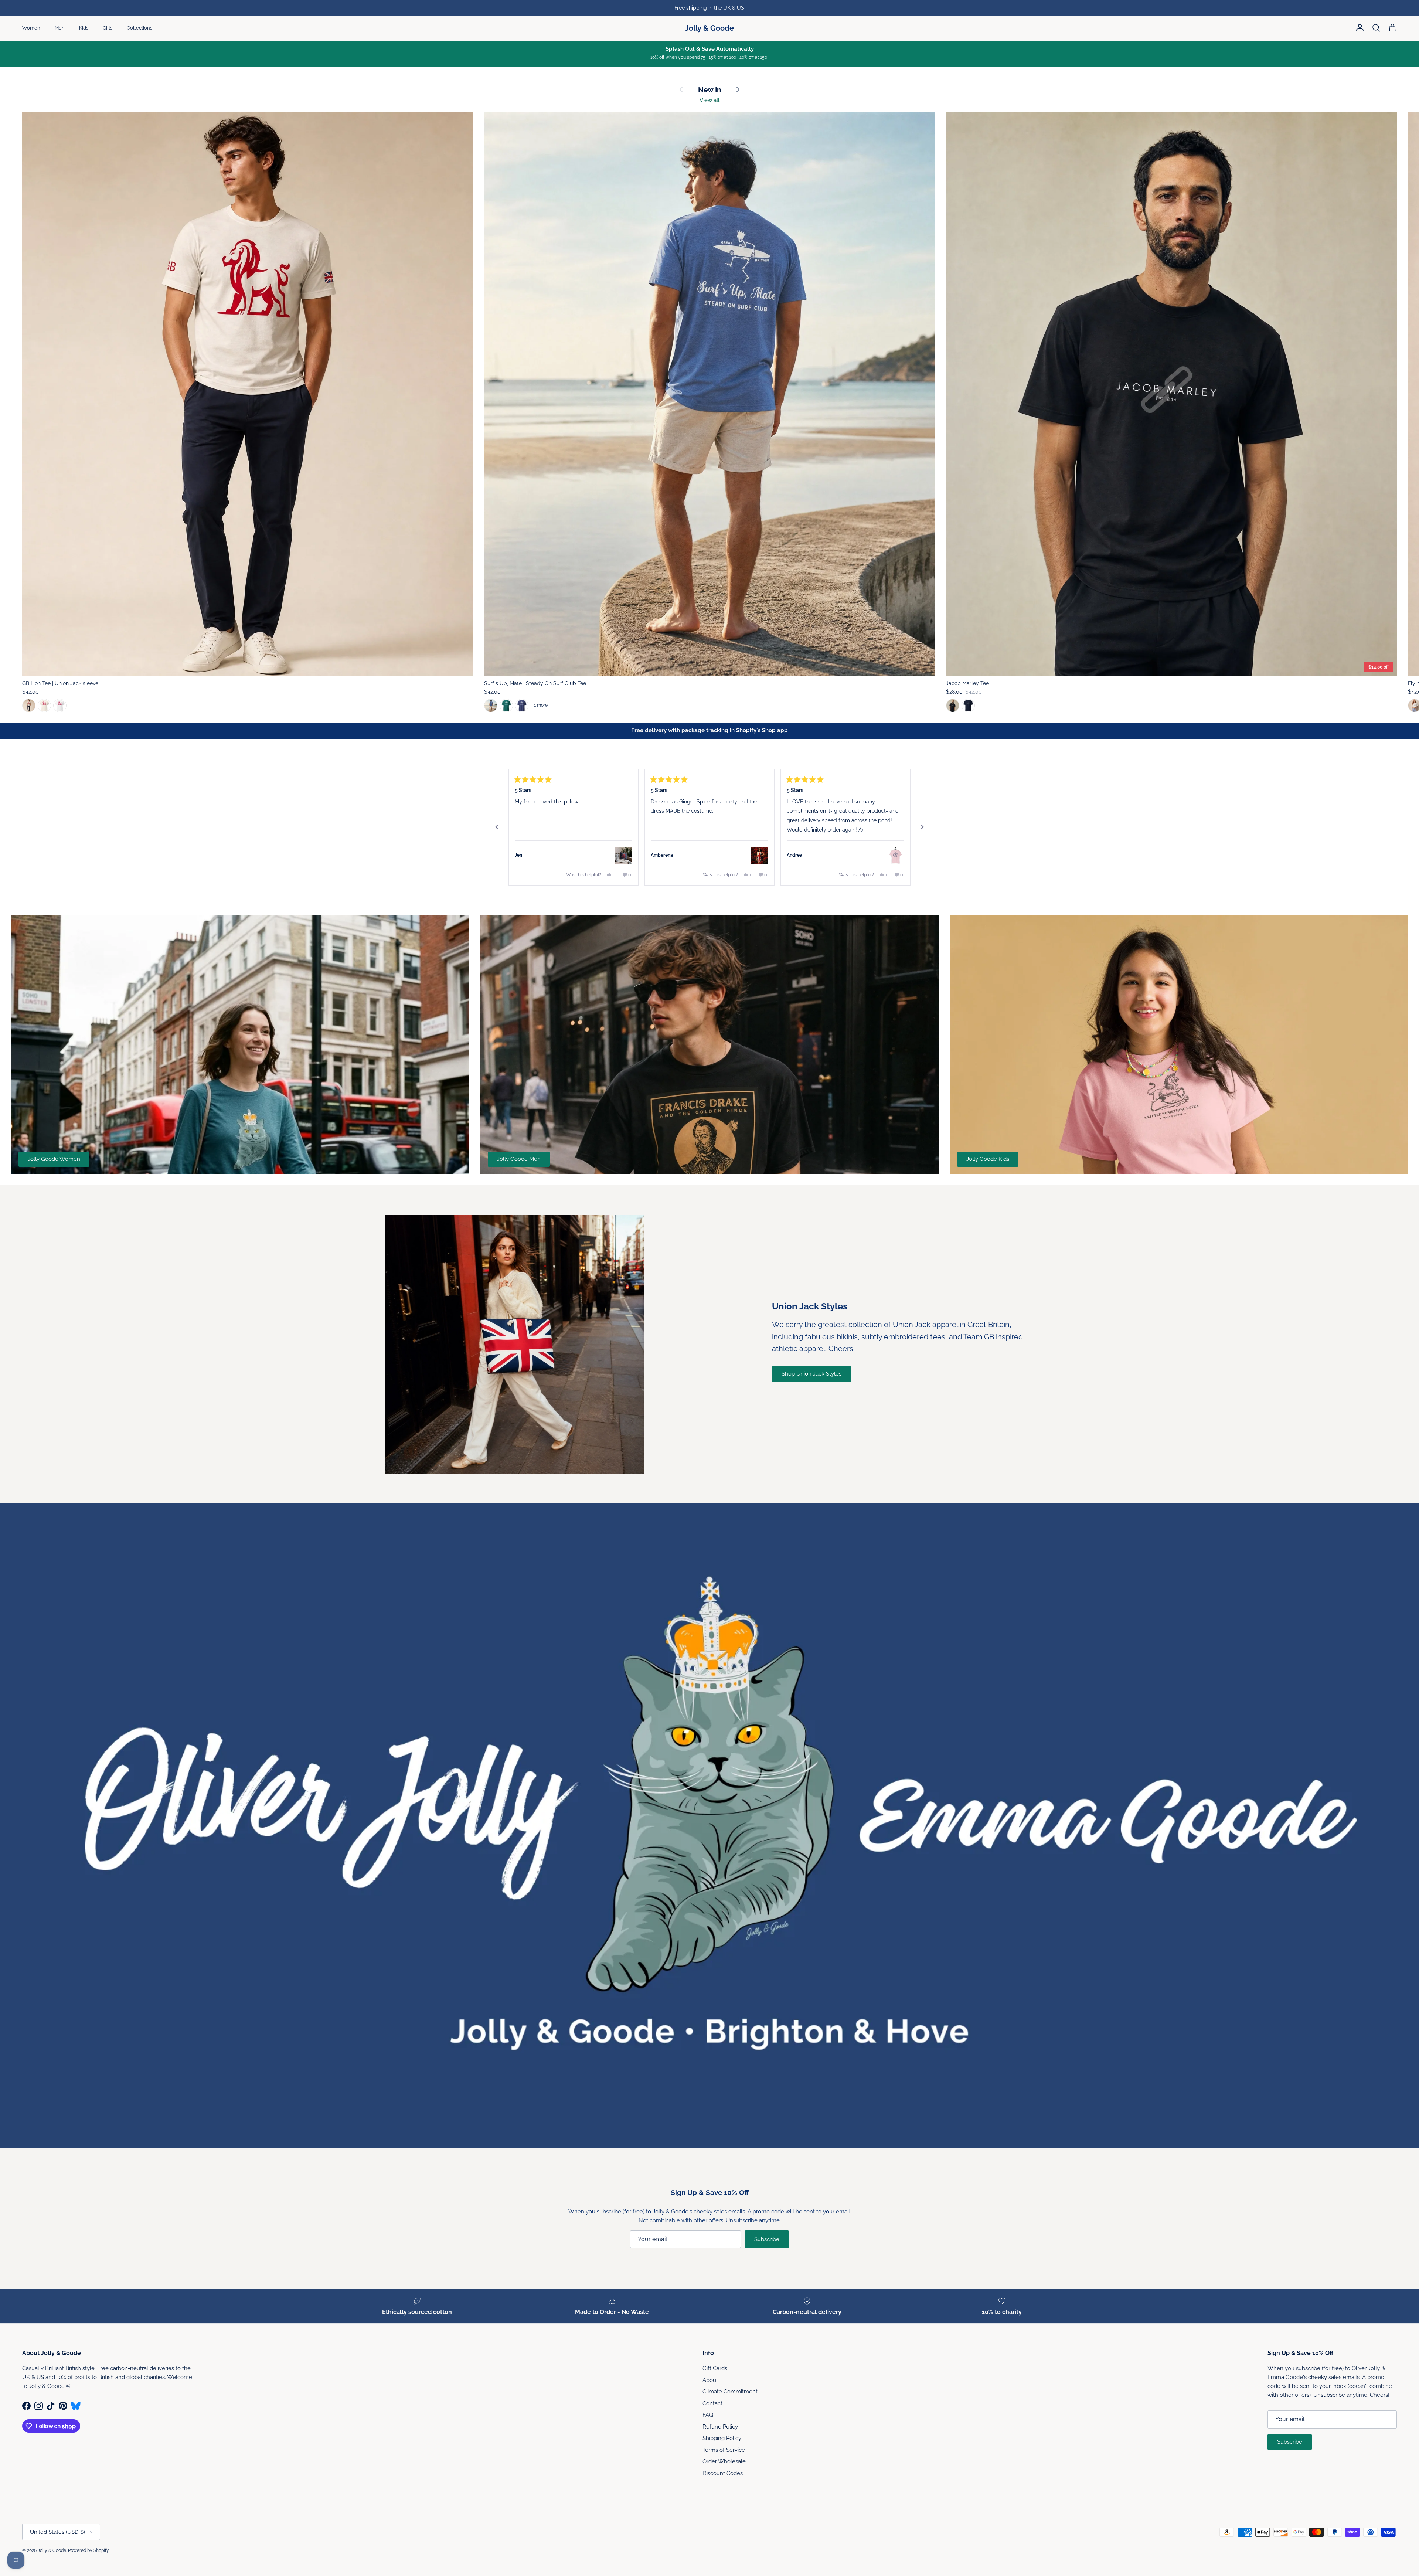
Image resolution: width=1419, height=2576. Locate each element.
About (710, 2380)
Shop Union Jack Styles (811, 1374)
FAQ (708, 2415)
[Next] (922, 827)
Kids (84, 28)
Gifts (108, 28)
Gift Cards (715, 2368)
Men (60, 28)
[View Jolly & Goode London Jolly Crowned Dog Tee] (895, 856)
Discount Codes (723, 2473)
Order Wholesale (724, 2461)
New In (709, 90)
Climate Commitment (730, 2392)
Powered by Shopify (89, 2550)
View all (709, 100)
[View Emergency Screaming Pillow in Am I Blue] (623, 856)
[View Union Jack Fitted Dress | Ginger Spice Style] (759, 856)
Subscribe (767, 2239)
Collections (139, 28)
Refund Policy (720, 2427)
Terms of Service (724, 2450)
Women (31, 28)
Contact (712, 2403)
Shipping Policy (722, 2438)
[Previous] (497, 827)
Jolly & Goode (52, 2550)
